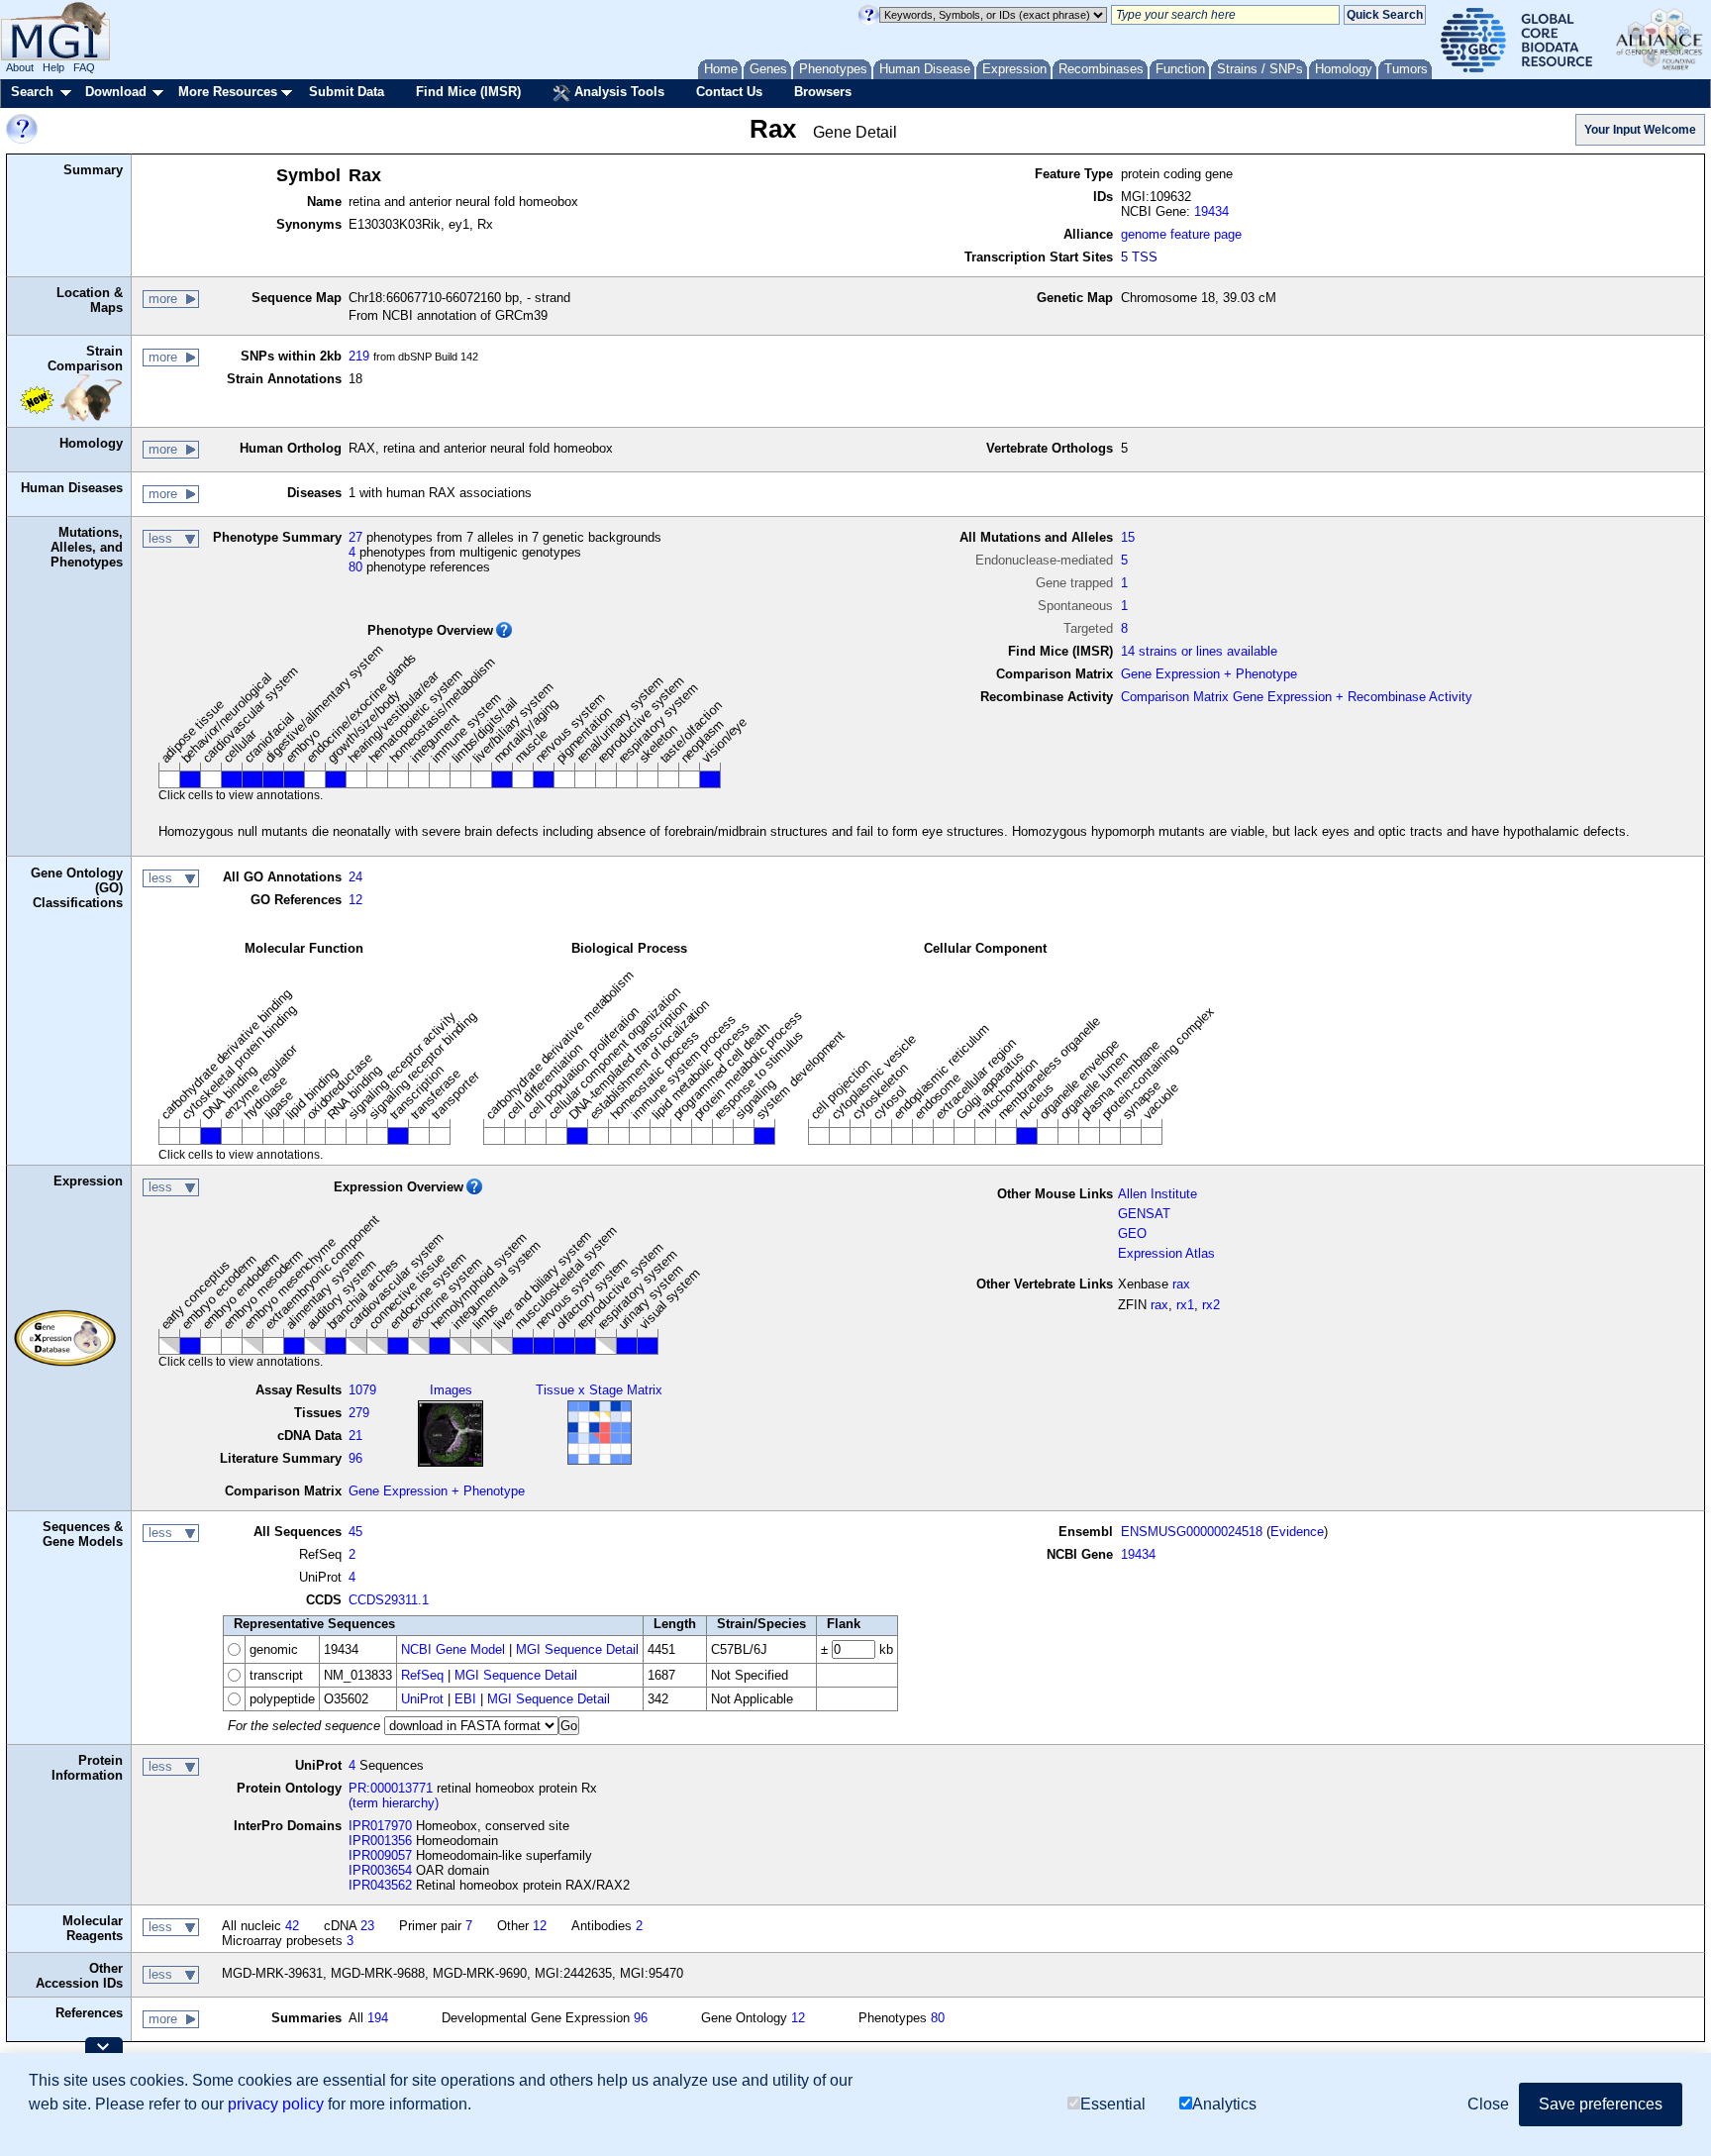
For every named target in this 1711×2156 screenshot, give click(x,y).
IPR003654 (380, 1870)
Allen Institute (1157, 1194)
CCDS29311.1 (389, 1600)
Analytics (1224, 2104)
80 (355, 567)
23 (367, 1926)
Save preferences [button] (1601, 2104)
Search (32, 92)
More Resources (228, 92)
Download (116, 92)
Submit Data (347, 92)
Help (53, 67)
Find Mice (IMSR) (468, 92)
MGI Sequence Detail (577, 1649)
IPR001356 (380, 1841)
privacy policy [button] (276, 2104)
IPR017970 (380, 1826)
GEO (1132, 1233)
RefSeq (422, 1675)
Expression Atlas (1166, 1253)
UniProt (422, 1699)
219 (359, 356)
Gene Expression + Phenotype (1209, 674)
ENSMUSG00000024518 (1192, 1532)
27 (355, 537)
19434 (1211, 211)
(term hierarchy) (394, 1803)
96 (355, 1458)
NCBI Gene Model (453, 1649)
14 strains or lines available (1199, 651)
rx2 (1211, 1305)
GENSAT (1144, 1214)
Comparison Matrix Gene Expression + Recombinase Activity (1297, 697)
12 (355, 900)
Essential (1113, 2104)
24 (355, 877)
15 (1128, 537)
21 (355, 1436)
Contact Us (729, 92)
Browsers (823, 92)
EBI (465, 1699)
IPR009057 (380, 1855)
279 (359, 1413)
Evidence (1297, 1532)
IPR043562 (380, 1885)
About (20, 67)
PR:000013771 (391, 1788)
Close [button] (1488, 2104)
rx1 (1185, 1305)
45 (355, 1532)
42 (292, 1926)
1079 (362, 1390)
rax (1181, 1284)
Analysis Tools (617, 92)
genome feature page (1181, 234)
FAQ (84, 67)
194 (378, 2018)
